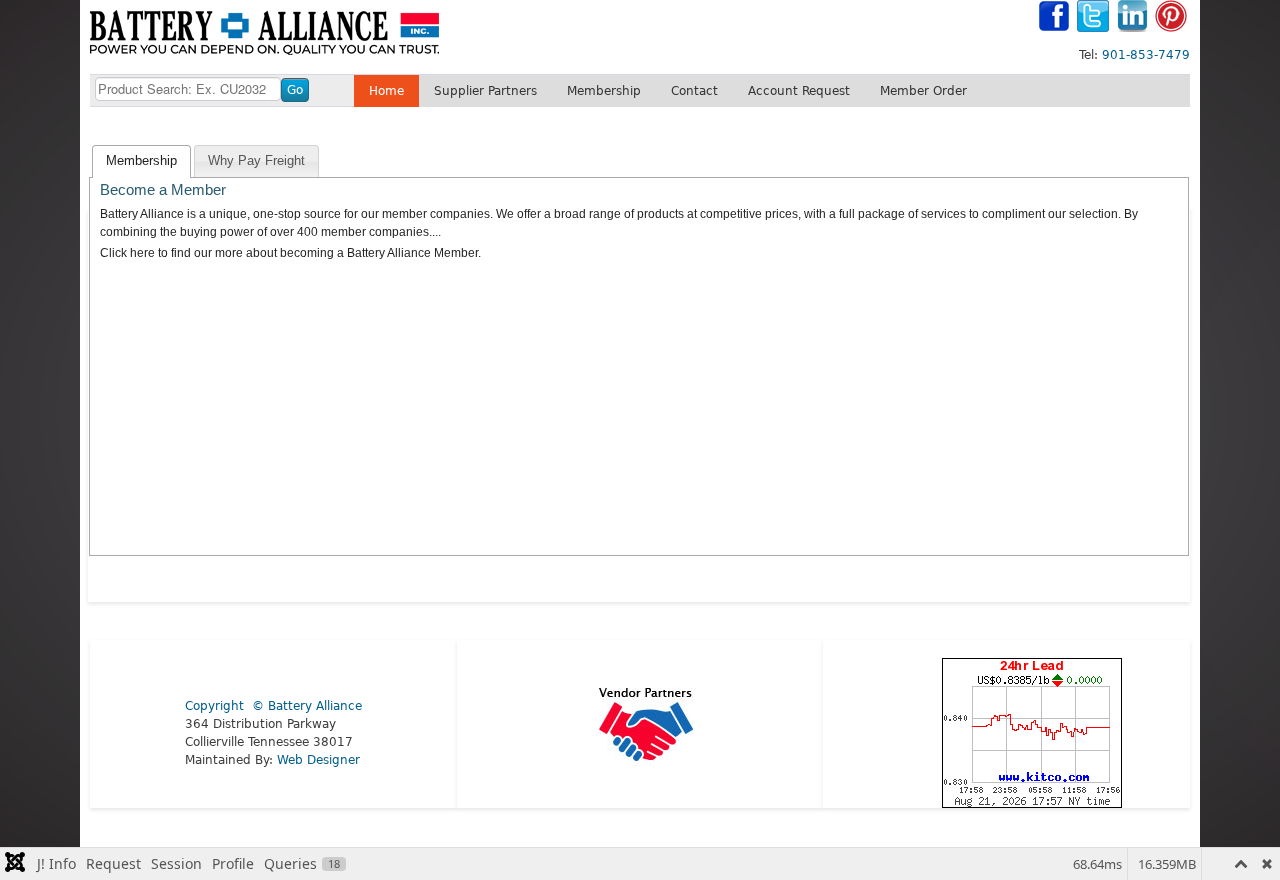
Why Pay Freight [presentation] (256, 160)
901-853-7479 (1146, 55)
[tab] (141, 161)
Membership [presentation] (141, 160)
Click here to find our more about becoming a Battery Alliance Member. (290, 253)
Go (295, 90)
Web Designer (318, 760)
